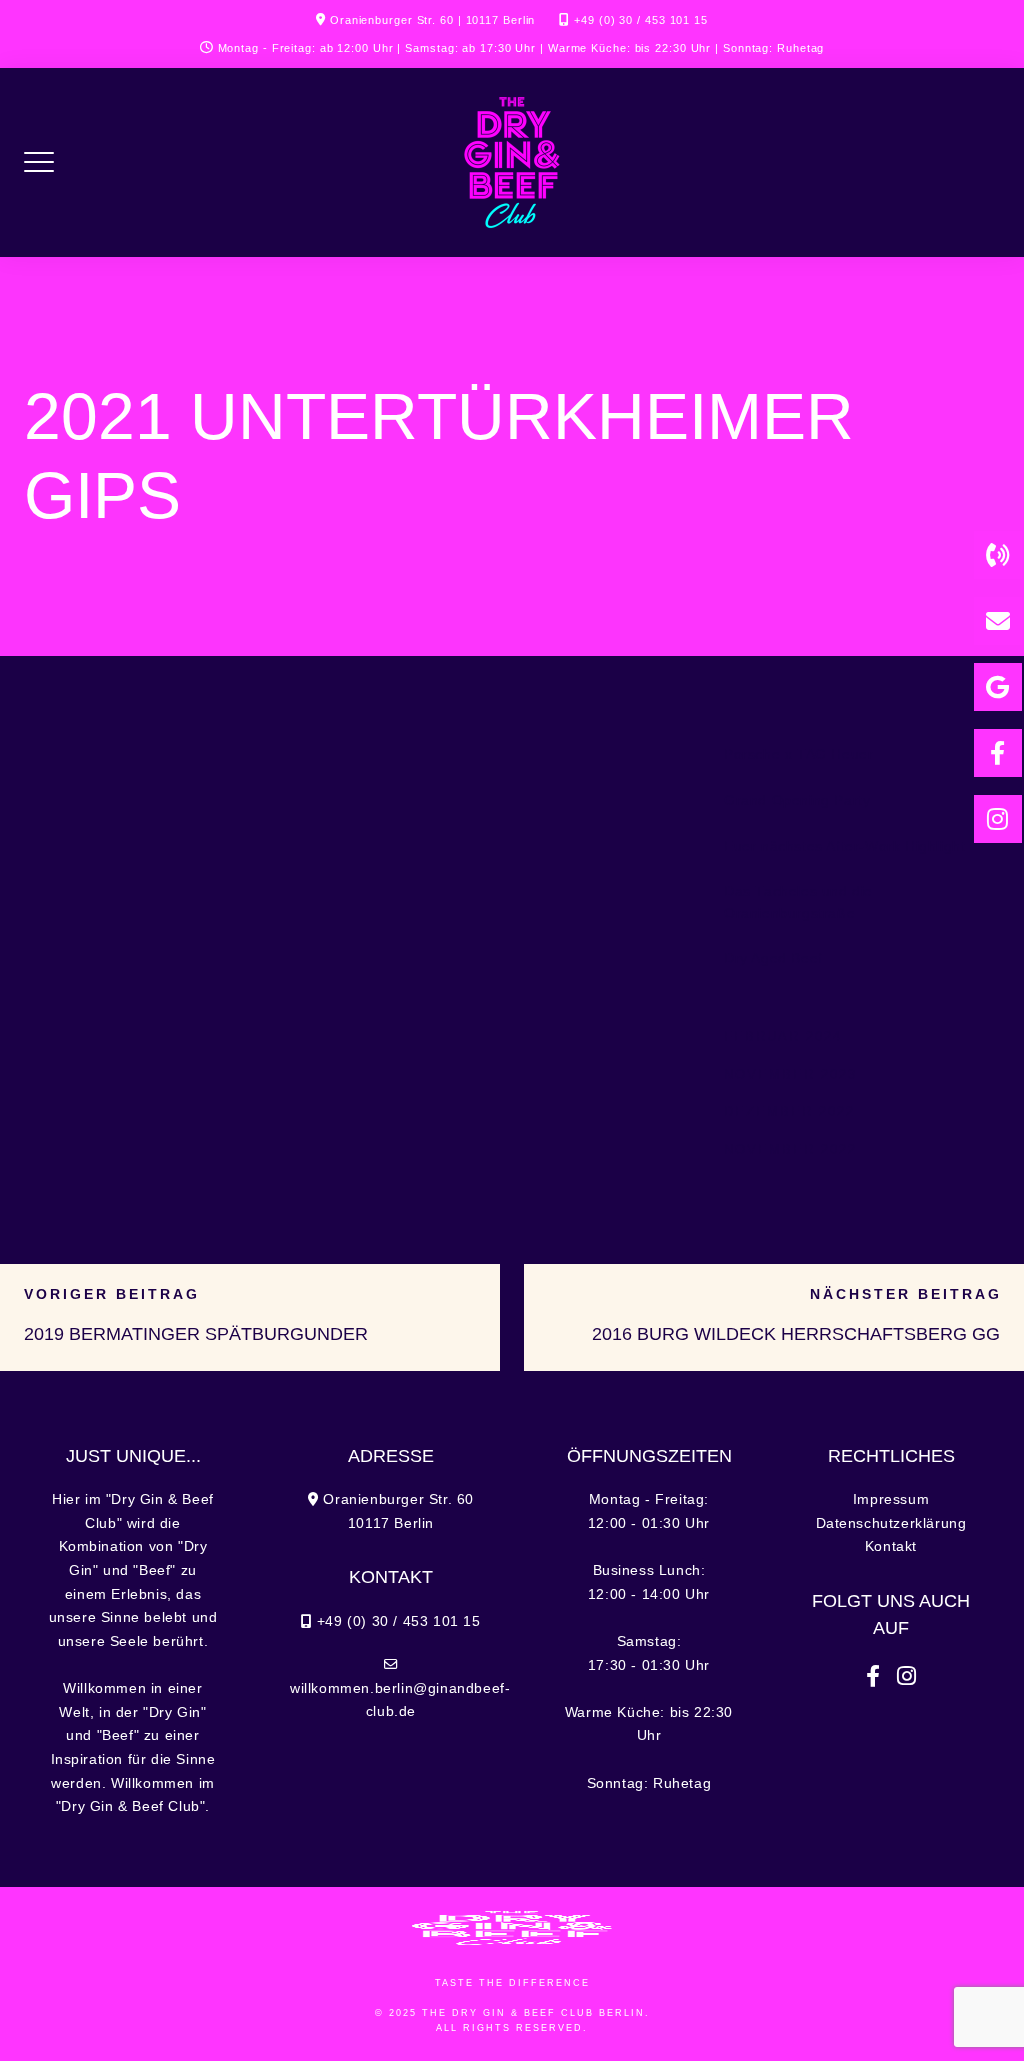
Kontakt (891, 1546)
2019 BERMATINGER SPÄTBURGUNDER (196, 1334)
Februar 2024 (783, 1036)
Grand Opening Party (797, 800)
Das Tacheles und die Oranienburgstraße (798, 902)
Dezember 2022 (789, 1111)
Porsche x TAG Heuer (798, 754)
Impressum (891, 1499)
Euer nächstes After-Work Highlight (844, 846)
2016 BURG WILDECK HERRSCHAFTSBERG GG (796, 1334)
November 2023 (790, 1074)
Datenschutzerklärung (891, 1523)
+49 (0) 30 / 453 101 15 (641, 20)
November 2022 (790, 1149)
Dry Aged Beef (773, 958)
